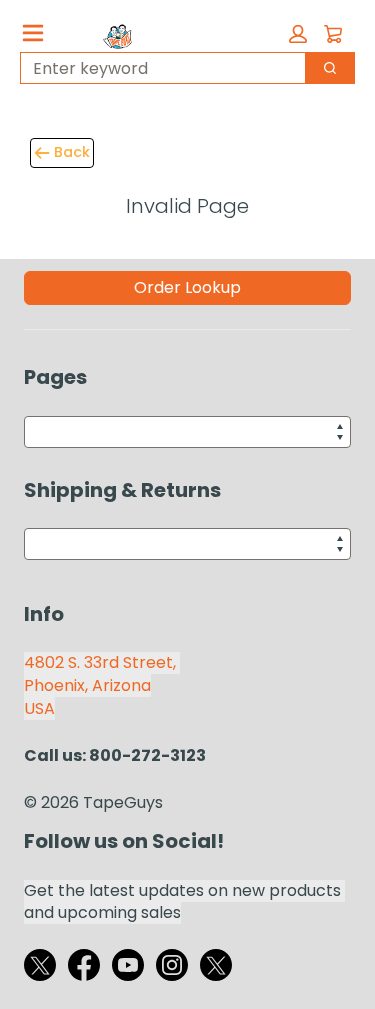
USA (39, 708)
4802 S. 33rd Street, (102, 662)
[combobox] (155, 68)
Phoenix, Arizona (87, 685)
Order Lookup (187, 287)
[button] (298, 34)
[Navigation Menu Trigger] (33, 33)
